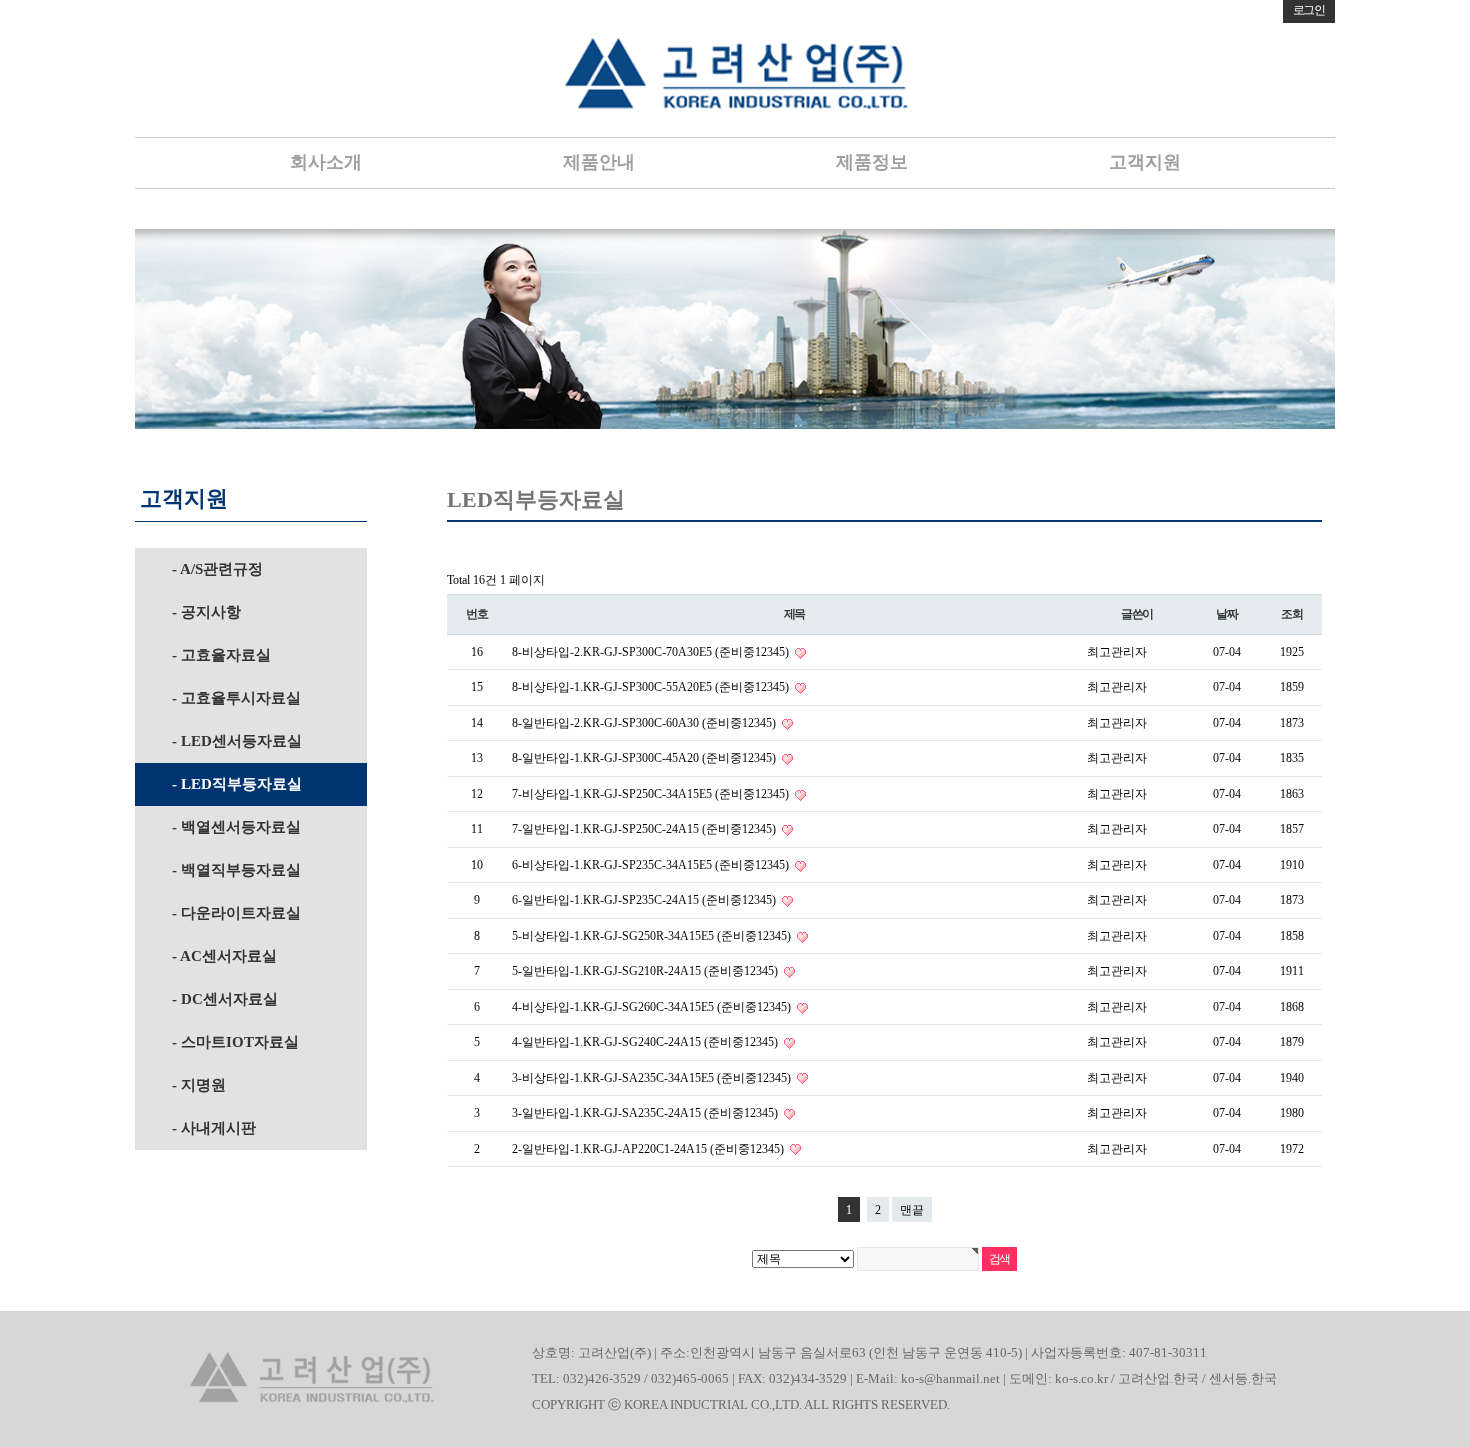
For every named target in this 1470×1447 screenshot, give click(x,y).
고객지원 (1145, 162)
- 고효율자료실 (221, 655)
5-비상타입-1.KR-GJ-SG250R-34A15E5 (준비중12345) (653, 936)
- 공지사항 (206, 612)
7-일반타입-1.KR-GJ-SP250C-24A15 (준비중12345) (645, 829)
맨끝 (912, 1210)
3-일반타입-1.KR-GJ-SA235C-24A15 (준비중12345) (646, 1113)
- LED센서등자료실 (237, 741)
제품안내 (599, 162)
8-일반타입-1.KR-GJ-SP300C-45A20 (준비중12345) (645, 758)
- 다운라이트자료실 (236, 913)
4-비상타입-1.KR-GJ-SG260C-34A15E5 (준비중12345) (653, 1007)
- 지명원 (199, 1085)
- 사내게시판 (214, 1128)
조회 (1292, 614)
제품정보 (872, 162)
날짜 (1227, 614)
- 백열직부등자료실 (236, 870)
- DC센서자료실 (225, 999)
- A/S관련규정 (217, 569)
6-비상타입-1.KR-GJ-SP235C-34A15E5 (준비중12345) (652, 865)
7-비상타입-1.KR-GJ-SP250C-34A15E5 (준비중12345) (652, 794)
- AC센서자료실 (224, 956)
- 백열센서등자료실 (236, 827)
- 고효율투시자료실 (236, 698)
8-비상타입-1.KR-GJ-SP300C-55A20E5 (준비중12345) (652, 687)
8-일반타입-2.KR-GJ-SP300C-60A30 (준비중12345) (645, 723)
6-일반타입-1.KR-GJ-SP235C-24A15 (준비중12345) (645, 900)
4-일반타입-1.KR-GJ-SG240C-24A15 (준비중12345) (646, 1042)
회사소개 (326, 162)
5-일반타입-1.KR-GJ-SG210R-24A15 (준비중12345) (646, 971)
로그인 (1309, 10)
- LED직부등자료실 (237, 784)
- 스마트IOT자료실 (235, 1042)
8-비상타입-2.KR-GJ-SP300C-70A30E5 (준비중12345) (652, 652)
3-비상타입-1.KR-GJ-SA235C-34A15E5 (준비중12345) (653, 1078)
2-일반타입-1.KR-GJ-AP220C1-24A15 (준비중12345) (649, 1149)
